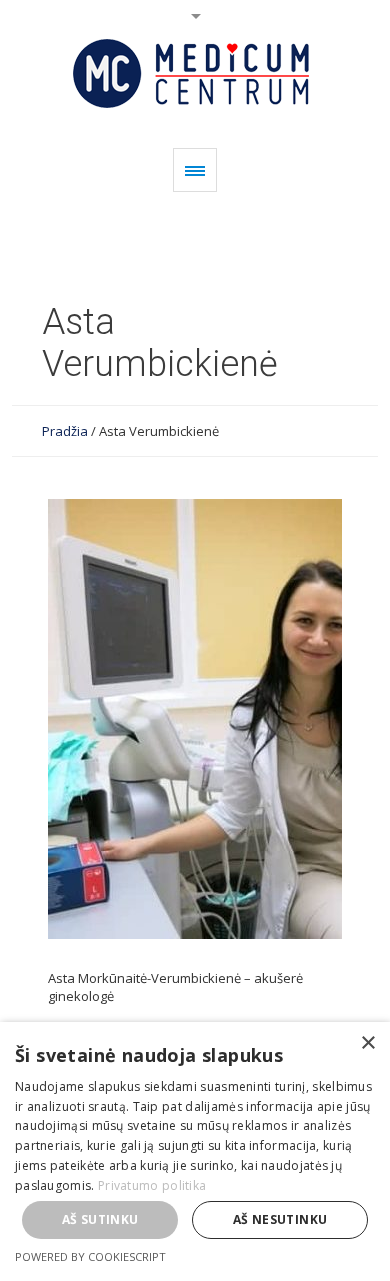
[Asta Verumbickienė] (195, 719)
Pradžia (65, 431)
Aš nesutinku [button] (280, 1219)
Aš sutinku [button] (100, 1219)
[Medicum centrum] (195, 73)
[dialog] (195, 1151)
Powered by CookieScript (90, 1256)
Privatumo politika (152, 1185)
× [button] (367, 1043)
